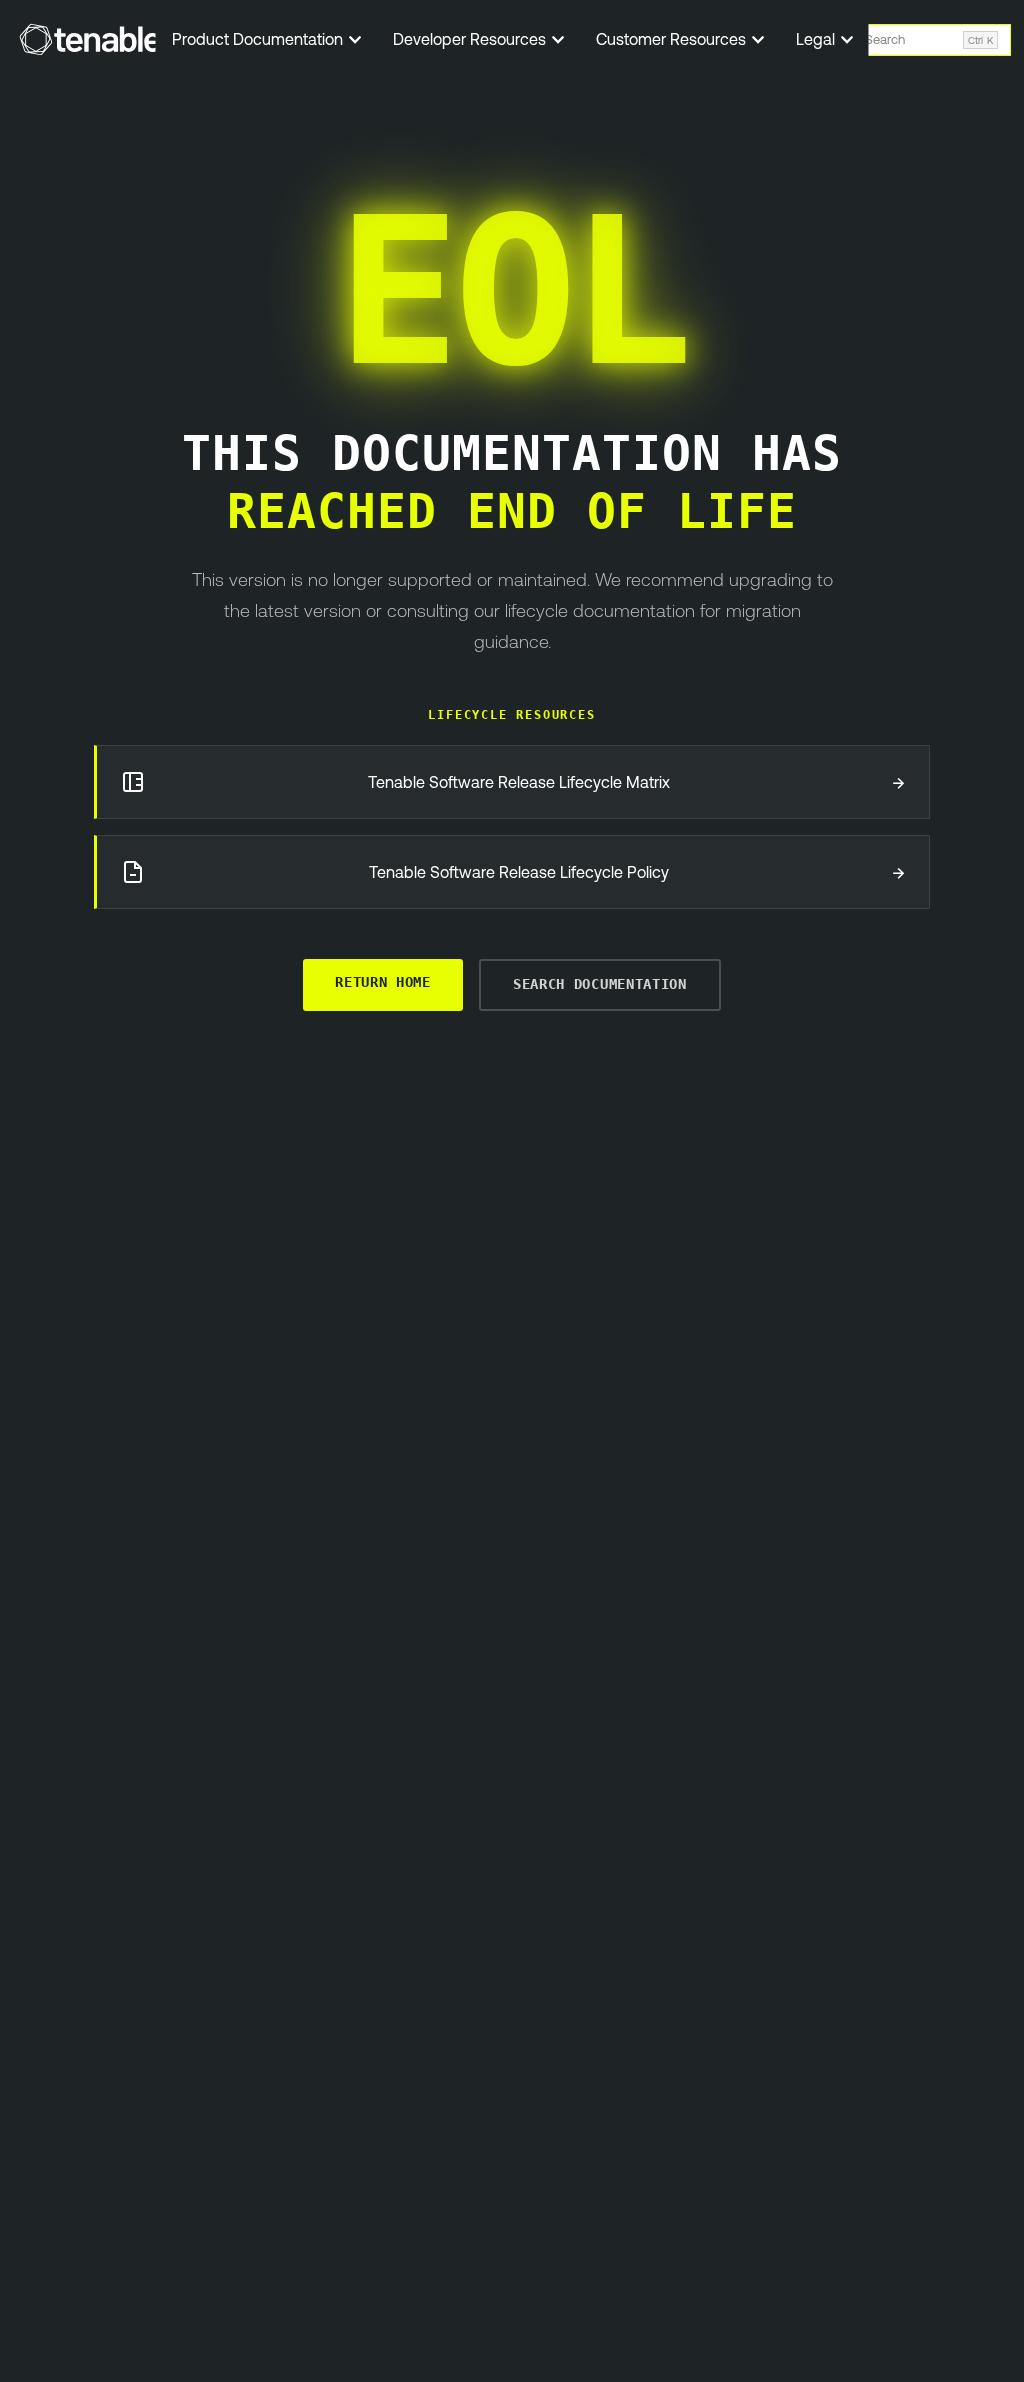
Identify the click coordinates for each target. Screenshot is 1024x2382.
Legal (817, 39)
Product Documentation (259, 39)
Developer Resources (471, 39)
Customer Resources (673, 39)
